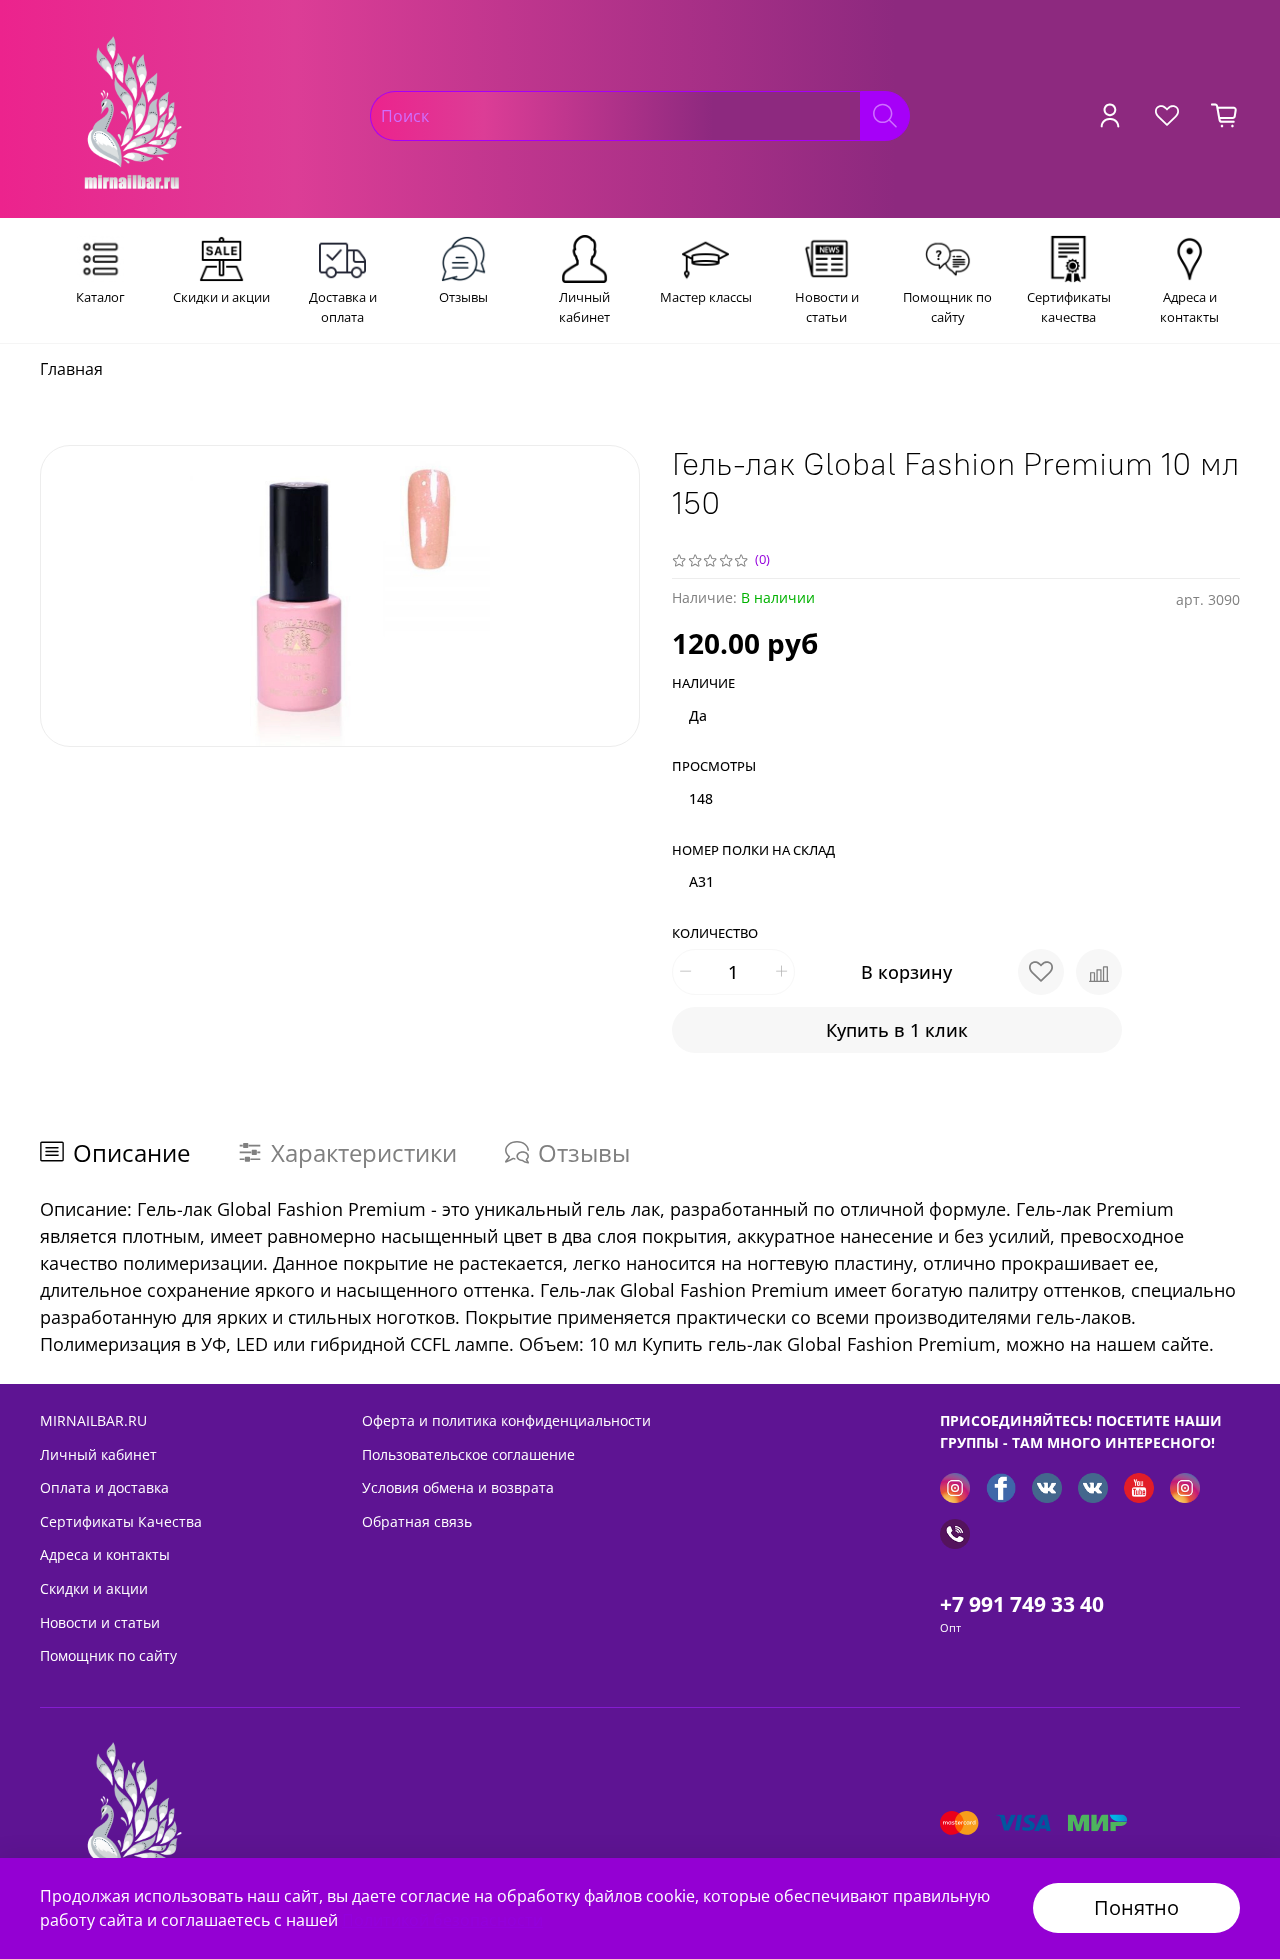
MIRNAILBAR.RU (93, 1420)
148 (701, 798)
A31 (701, 881)
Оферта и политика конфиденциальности (506, 1420)
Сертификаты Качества (121, 1521)
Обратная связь (417, 1521)
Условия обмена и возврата (458, 1487)
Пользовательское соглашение (468, 1454)
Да (698, 715)
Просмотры (714, 767)
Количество (715, 934)
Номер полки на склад (753, 851)
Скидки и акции (94, 1588)
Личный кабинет (98, 1454)
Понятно (1136, 1907)
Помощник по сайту (108, 1655)
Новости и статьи (100, 1622)
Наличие (703, 684)
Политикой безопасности (442, 1920)
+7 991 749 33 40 (1022, 1604)
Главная (71, 369)
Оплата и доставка (104, 1487)
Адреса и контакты (105, 1554)
